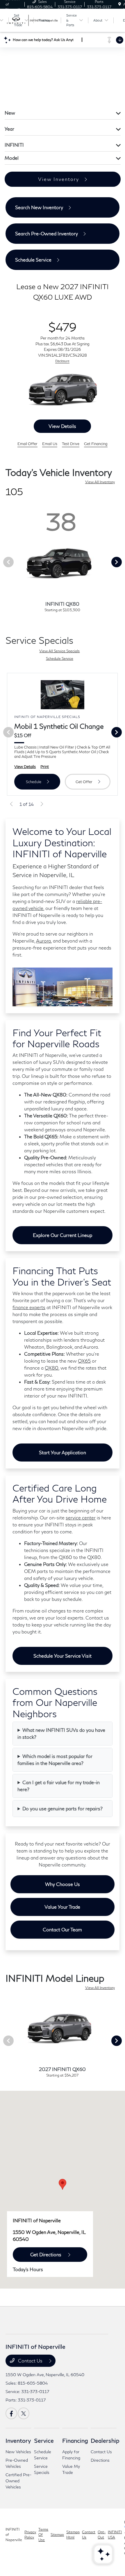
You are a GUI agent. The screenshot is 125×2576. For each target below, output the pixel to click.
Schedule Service (60, 661)
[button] (63, 2187)
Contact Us (30, 2363)
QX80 (52, 1370)
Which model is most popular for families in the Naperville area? (55, 1762)
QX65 (84, 1363)
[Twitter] (24, 2416)
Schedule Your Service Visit (63, 1658)
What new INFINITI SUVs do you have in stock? (61, 1736)
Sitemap (57, 2537)
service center (81, 1520)
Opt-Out (102, 2537)
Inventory (18, 2443)
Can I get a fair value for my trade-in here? (59, 1788)
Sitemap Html (73, 2537)
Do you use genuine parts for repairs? (63, 1811)
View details (62, 429)
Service (44, 2443)
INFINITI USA (115, 2537)
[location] (120, 4)
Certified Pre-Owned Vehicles (18, 2483)
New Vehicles (18, 2454)
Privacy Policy (30, 2537)
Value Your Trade (62, 1909)
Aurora (43, 943)
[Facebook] (11, 2416)
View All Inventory (100, 485)
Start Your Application (63, 1455)
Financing (75, 2443)
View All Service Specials (59, 654)
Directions (100, 2463)
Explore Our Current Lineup (63, 1238)
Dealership (105, 2443)
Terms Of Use (43, 2537)
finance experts (29, 1310)
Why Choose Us (63, 1887)
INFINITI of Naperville (14, 2537)
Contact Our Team (62, 1932)
